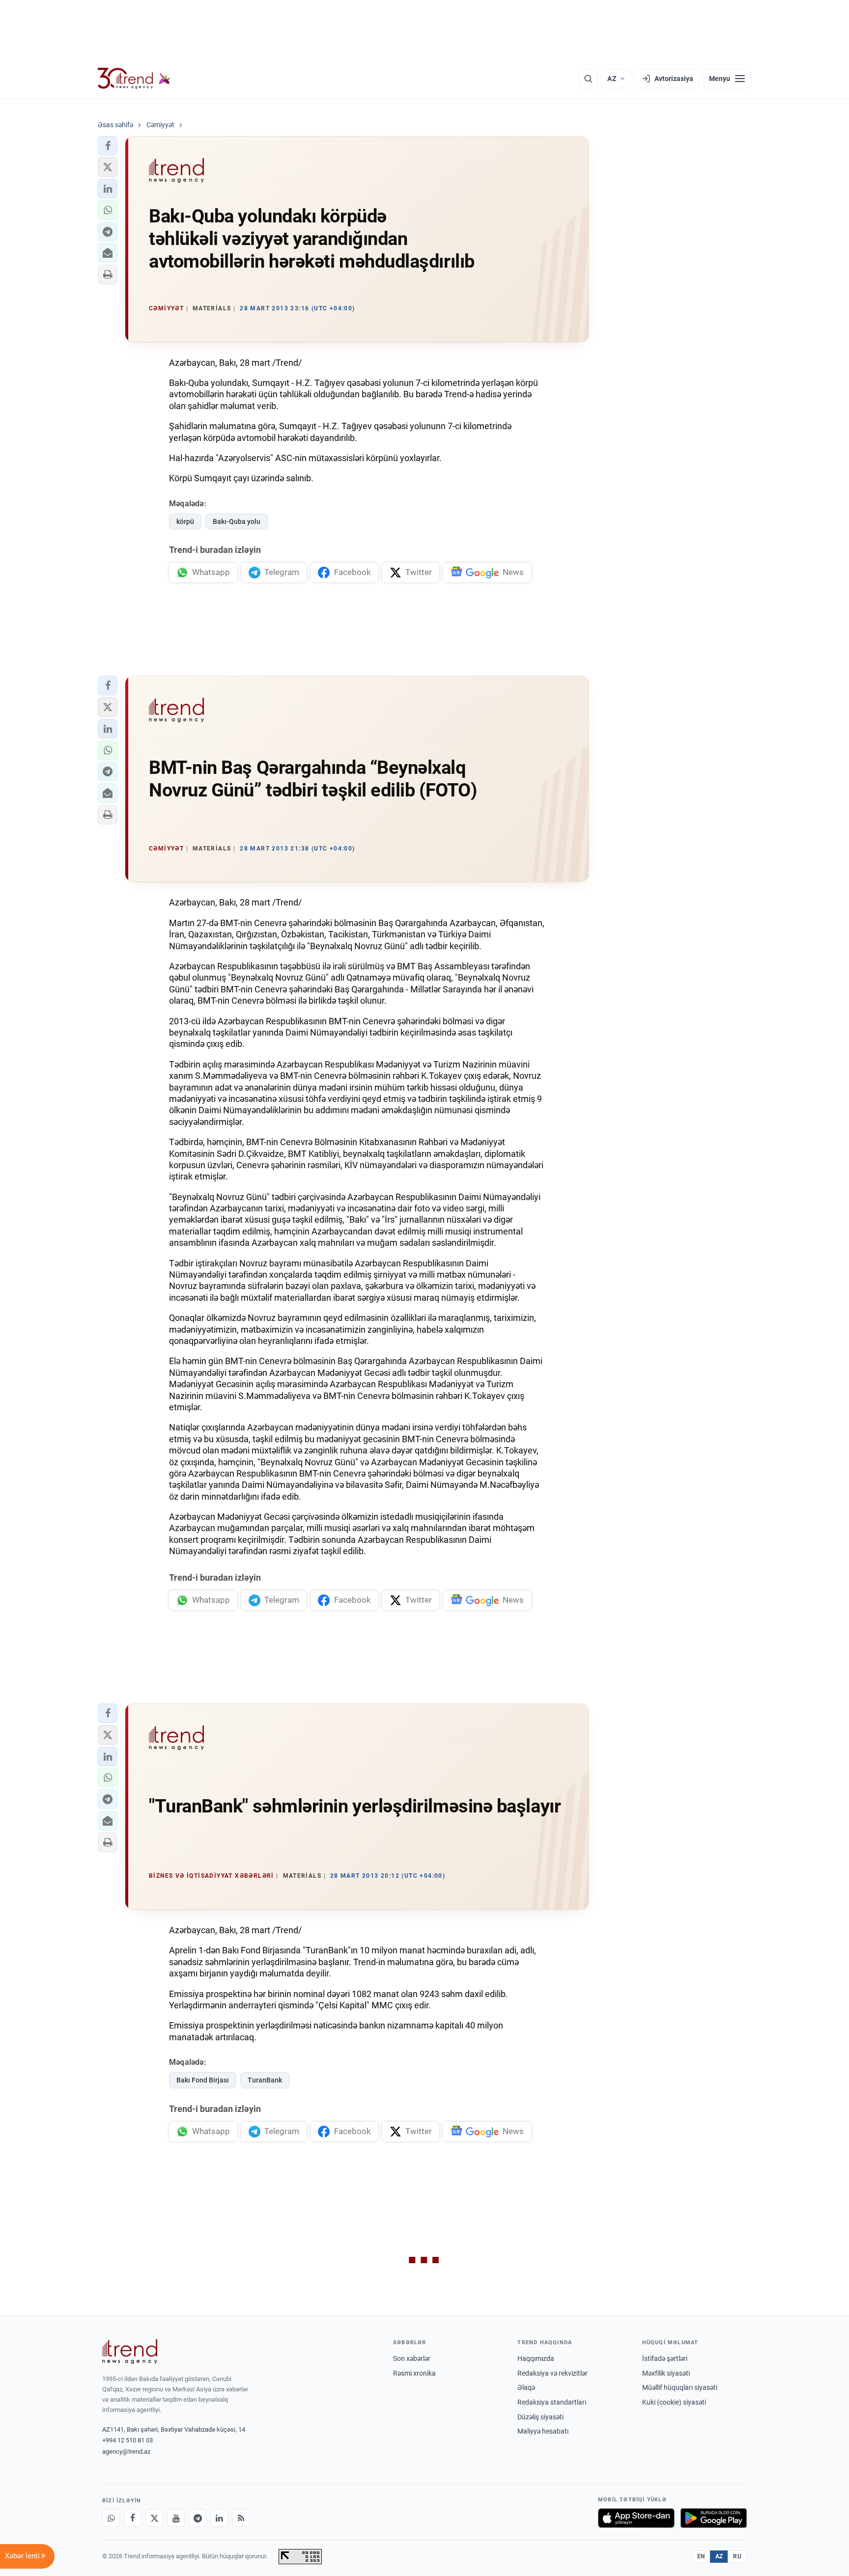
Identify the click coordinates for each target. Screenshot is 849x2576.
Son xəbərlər (412, 2358)
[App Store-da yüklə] (636, 2518)
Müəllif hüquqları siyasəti (680, 2387)
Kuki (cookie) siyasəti (674, 2402)
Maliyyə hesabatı (543, 2431)
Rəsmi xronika (414, 2373)
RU (737, 2556)
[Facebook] (133, 2518)
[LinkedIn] (219, 2518)
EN (701, 2556)
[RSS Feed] (241, 2518)
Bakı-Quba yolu (237, 521)
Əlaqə (526, 2387)
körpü (185, 521)
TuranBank (265, 2080)
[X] (154, 2518)
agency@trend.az (126, 2452)
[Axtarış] (588, 79)
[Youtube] (176, 2518)
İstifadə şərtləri (665, 2358)
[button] (108, 146)
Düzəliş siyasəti (540, 2417)
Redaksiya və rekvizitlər (552, 2373)
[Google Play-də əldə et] (714, 2518)
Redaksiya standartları (552, 2402)
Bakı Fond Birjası (203, 2080)
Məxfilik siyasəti (666, 2373)
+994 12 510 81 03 (127, 2440)
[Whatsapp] (111, 2518)
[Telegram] (198, 2518)
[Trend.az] (134, 79)
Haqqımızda (536, 2358)
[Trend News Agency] (130, 2352)
